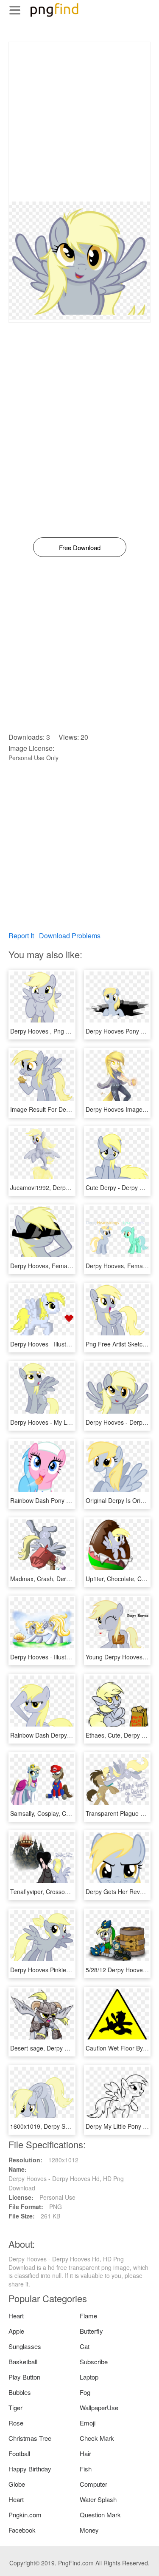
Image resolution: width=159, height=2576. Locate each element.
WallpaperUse (99, 2407)
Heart (16, 2316)
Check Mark (97, 2438)
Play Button (24, 2377)
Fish (86, 2469)
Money (89, 2530)
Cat (85, 2346)
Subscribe (94, 2362)
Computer (93, 2484)
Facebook (22, 2530)
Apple (16, 2331)
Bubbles (20, 2392)
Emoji (88, 2423)
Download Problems (70, 936)
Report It (21, 936)
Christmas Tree (30, 2438)
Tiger (15, 2407)
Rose (16, 2423)
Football (19, 2453)
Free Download (80, 547)
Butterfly (91, 2331)
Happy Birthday (30, 2469)
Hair (85, 2453)
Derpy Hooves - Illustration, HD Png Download (72, 1344)
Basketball (23, 2362)
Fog (85, 2392)
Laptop (89, 2377)
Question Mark (100, 2515)
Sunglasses (25, 2346)
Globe (17, 2484)
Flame (88, 2316)
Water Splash (98, 2499)
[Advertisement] (79, 122)
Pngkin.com (25, 2515)
